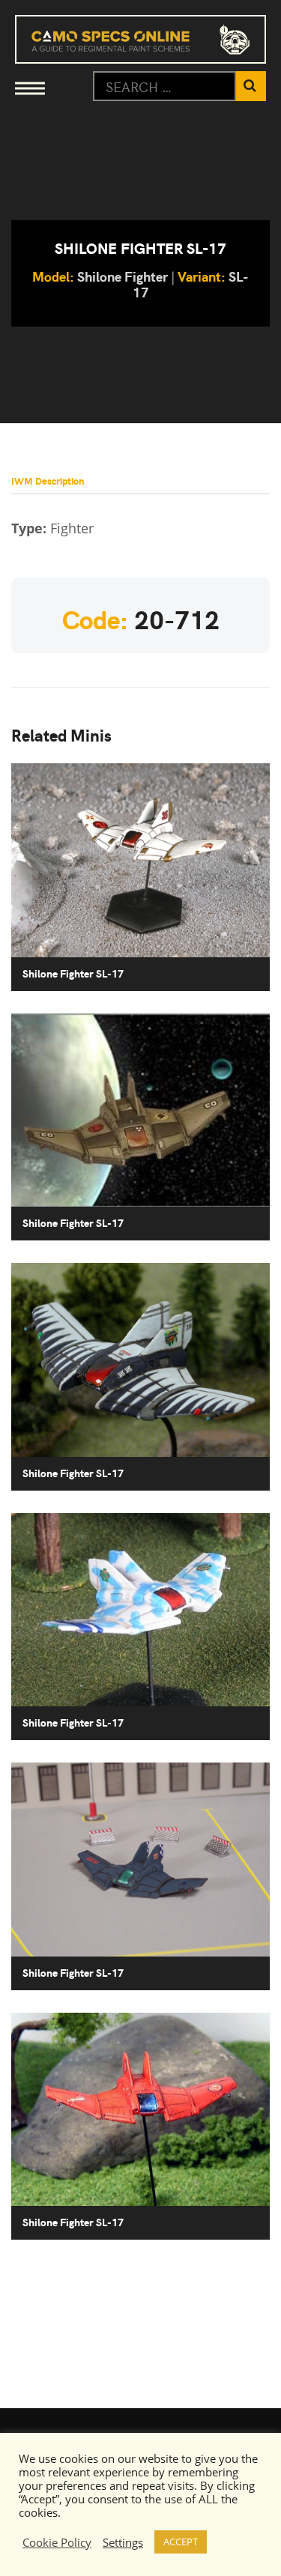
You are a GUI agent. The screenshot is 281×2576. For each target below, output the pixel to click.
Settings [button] (123, 2542)
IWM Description (48, 481)
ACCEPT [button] (181, 2542)
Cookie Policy (57, 2542)
